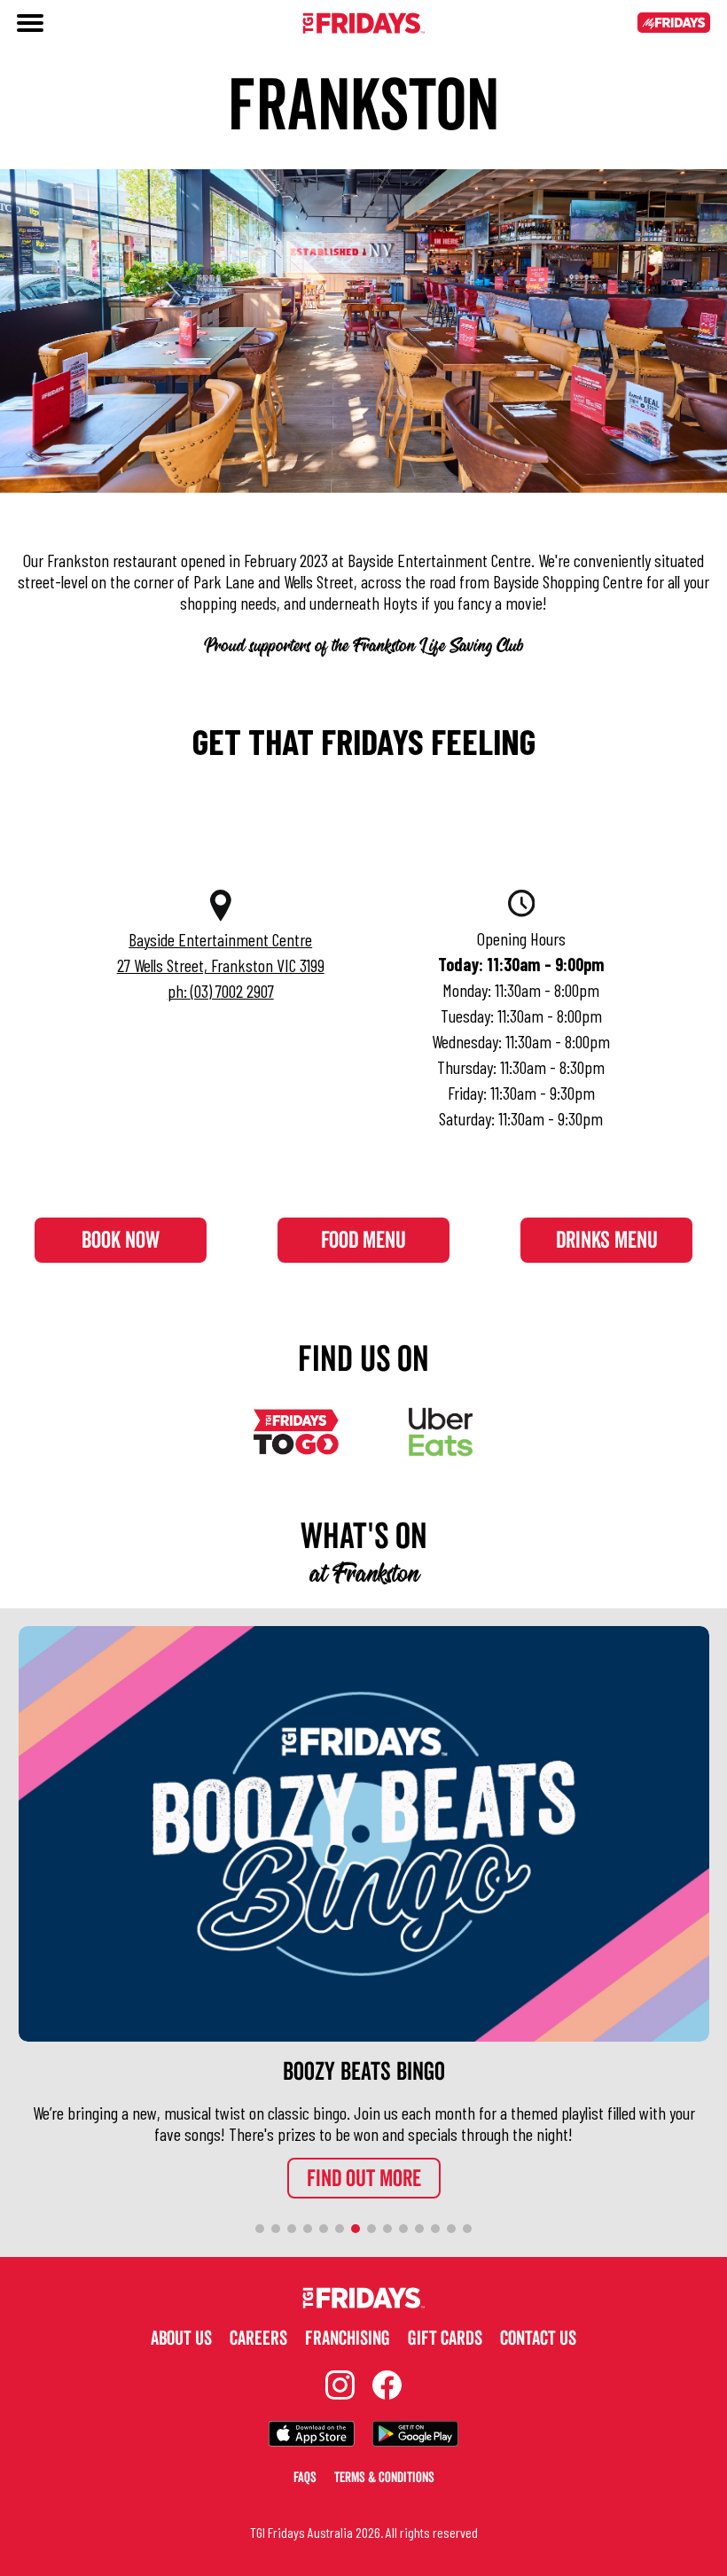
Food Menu (363, 1241)
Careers (258, 2339)
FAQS (305, 2478)
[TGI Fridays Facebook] (387, 2387)
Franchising (348, 2339)
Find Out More (364, 2179)
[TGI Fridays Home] (363, 25)
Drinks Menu (607, 1241)
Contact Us (538, 2339)
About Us (181, 2339)
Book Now (121, 1241)
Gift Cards (445, 2339)
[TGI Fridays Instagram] (340, 2387)
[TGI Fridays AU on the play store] (415, 2436)
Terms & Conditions (384, 2478)
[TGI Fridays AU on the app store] (312, 2436)
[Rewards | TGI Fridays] (674, 25)
